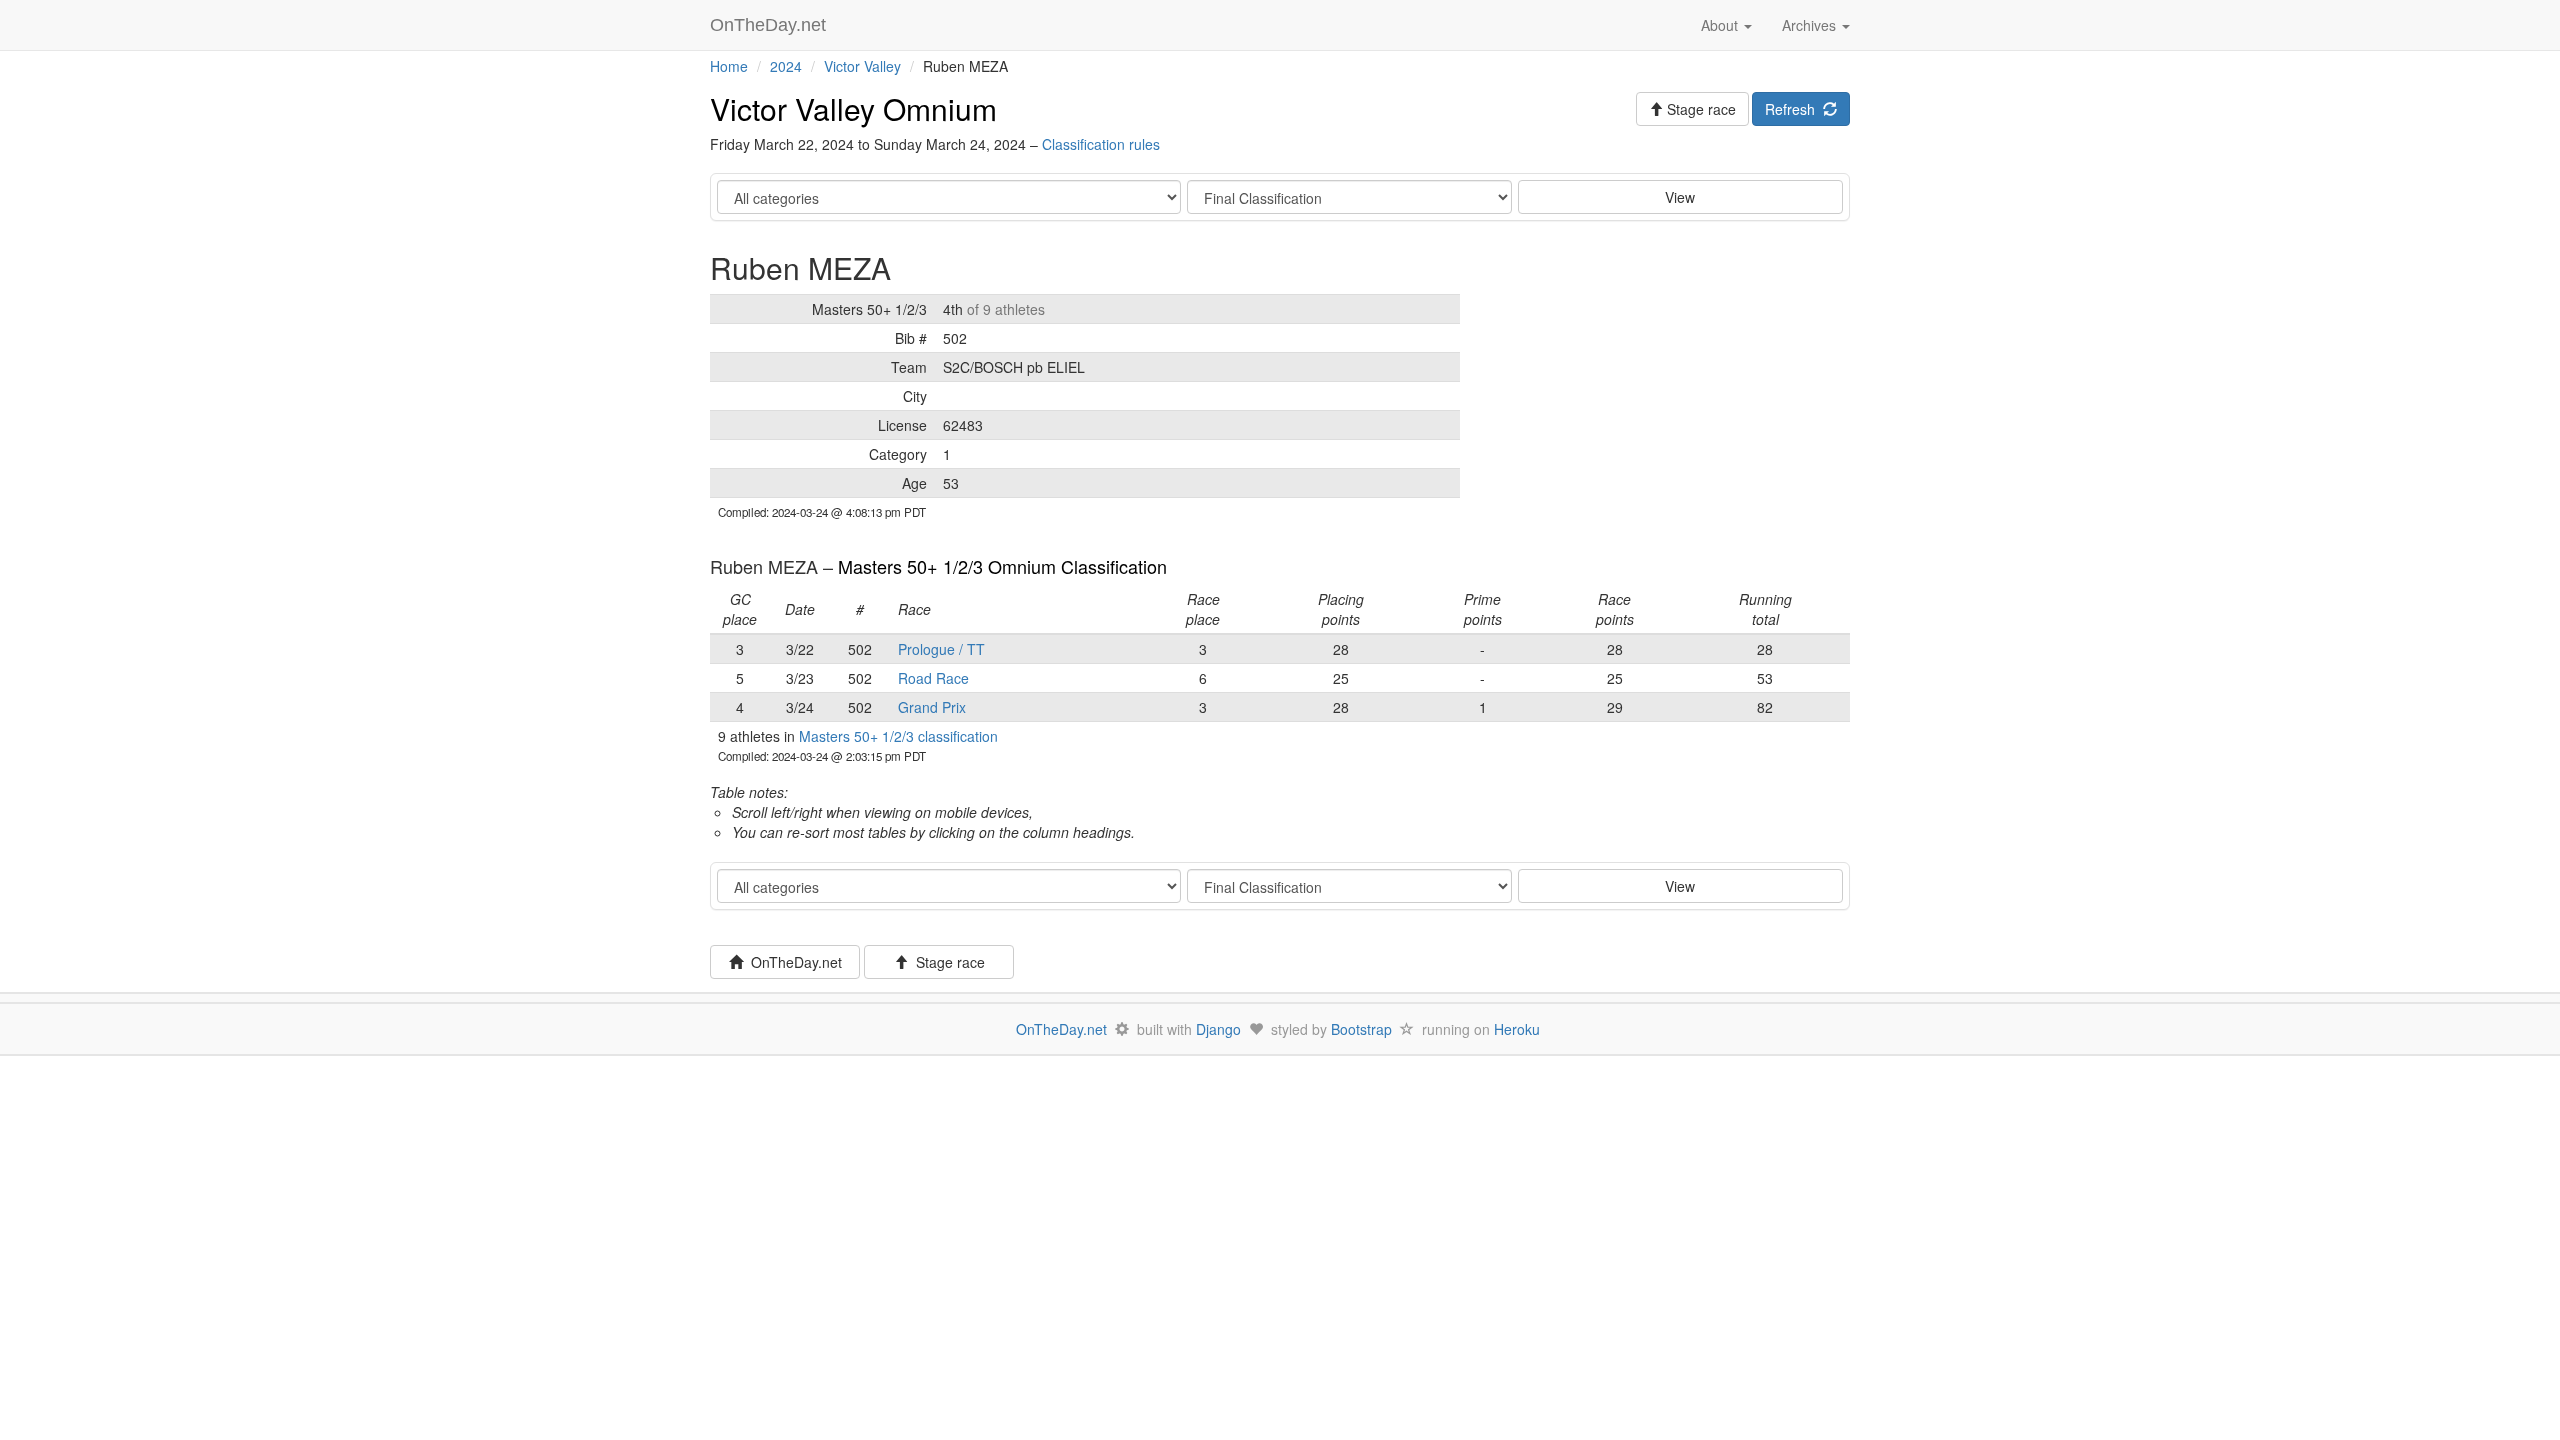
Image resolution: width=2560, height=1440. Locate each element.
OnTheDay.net (770, 25)
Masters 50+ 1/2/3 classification (898, 736)
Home (729, 66)
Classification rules (1101, 144)
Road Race (933, 678)
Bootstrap (1361, 1029)
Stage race (946, 962)
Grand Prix (932, 707)
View (1680, 197)
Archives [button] (1811, 25)
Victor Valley (862, 66)
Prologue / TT (941, 649)
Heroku (1517, 1029)
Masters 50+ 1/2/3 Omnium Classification (1002, 566)
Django (1218, 1029)
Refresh (1794, 109)
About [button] (1721, 25)
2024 (786, 66)
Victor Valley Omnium (853, 108)
